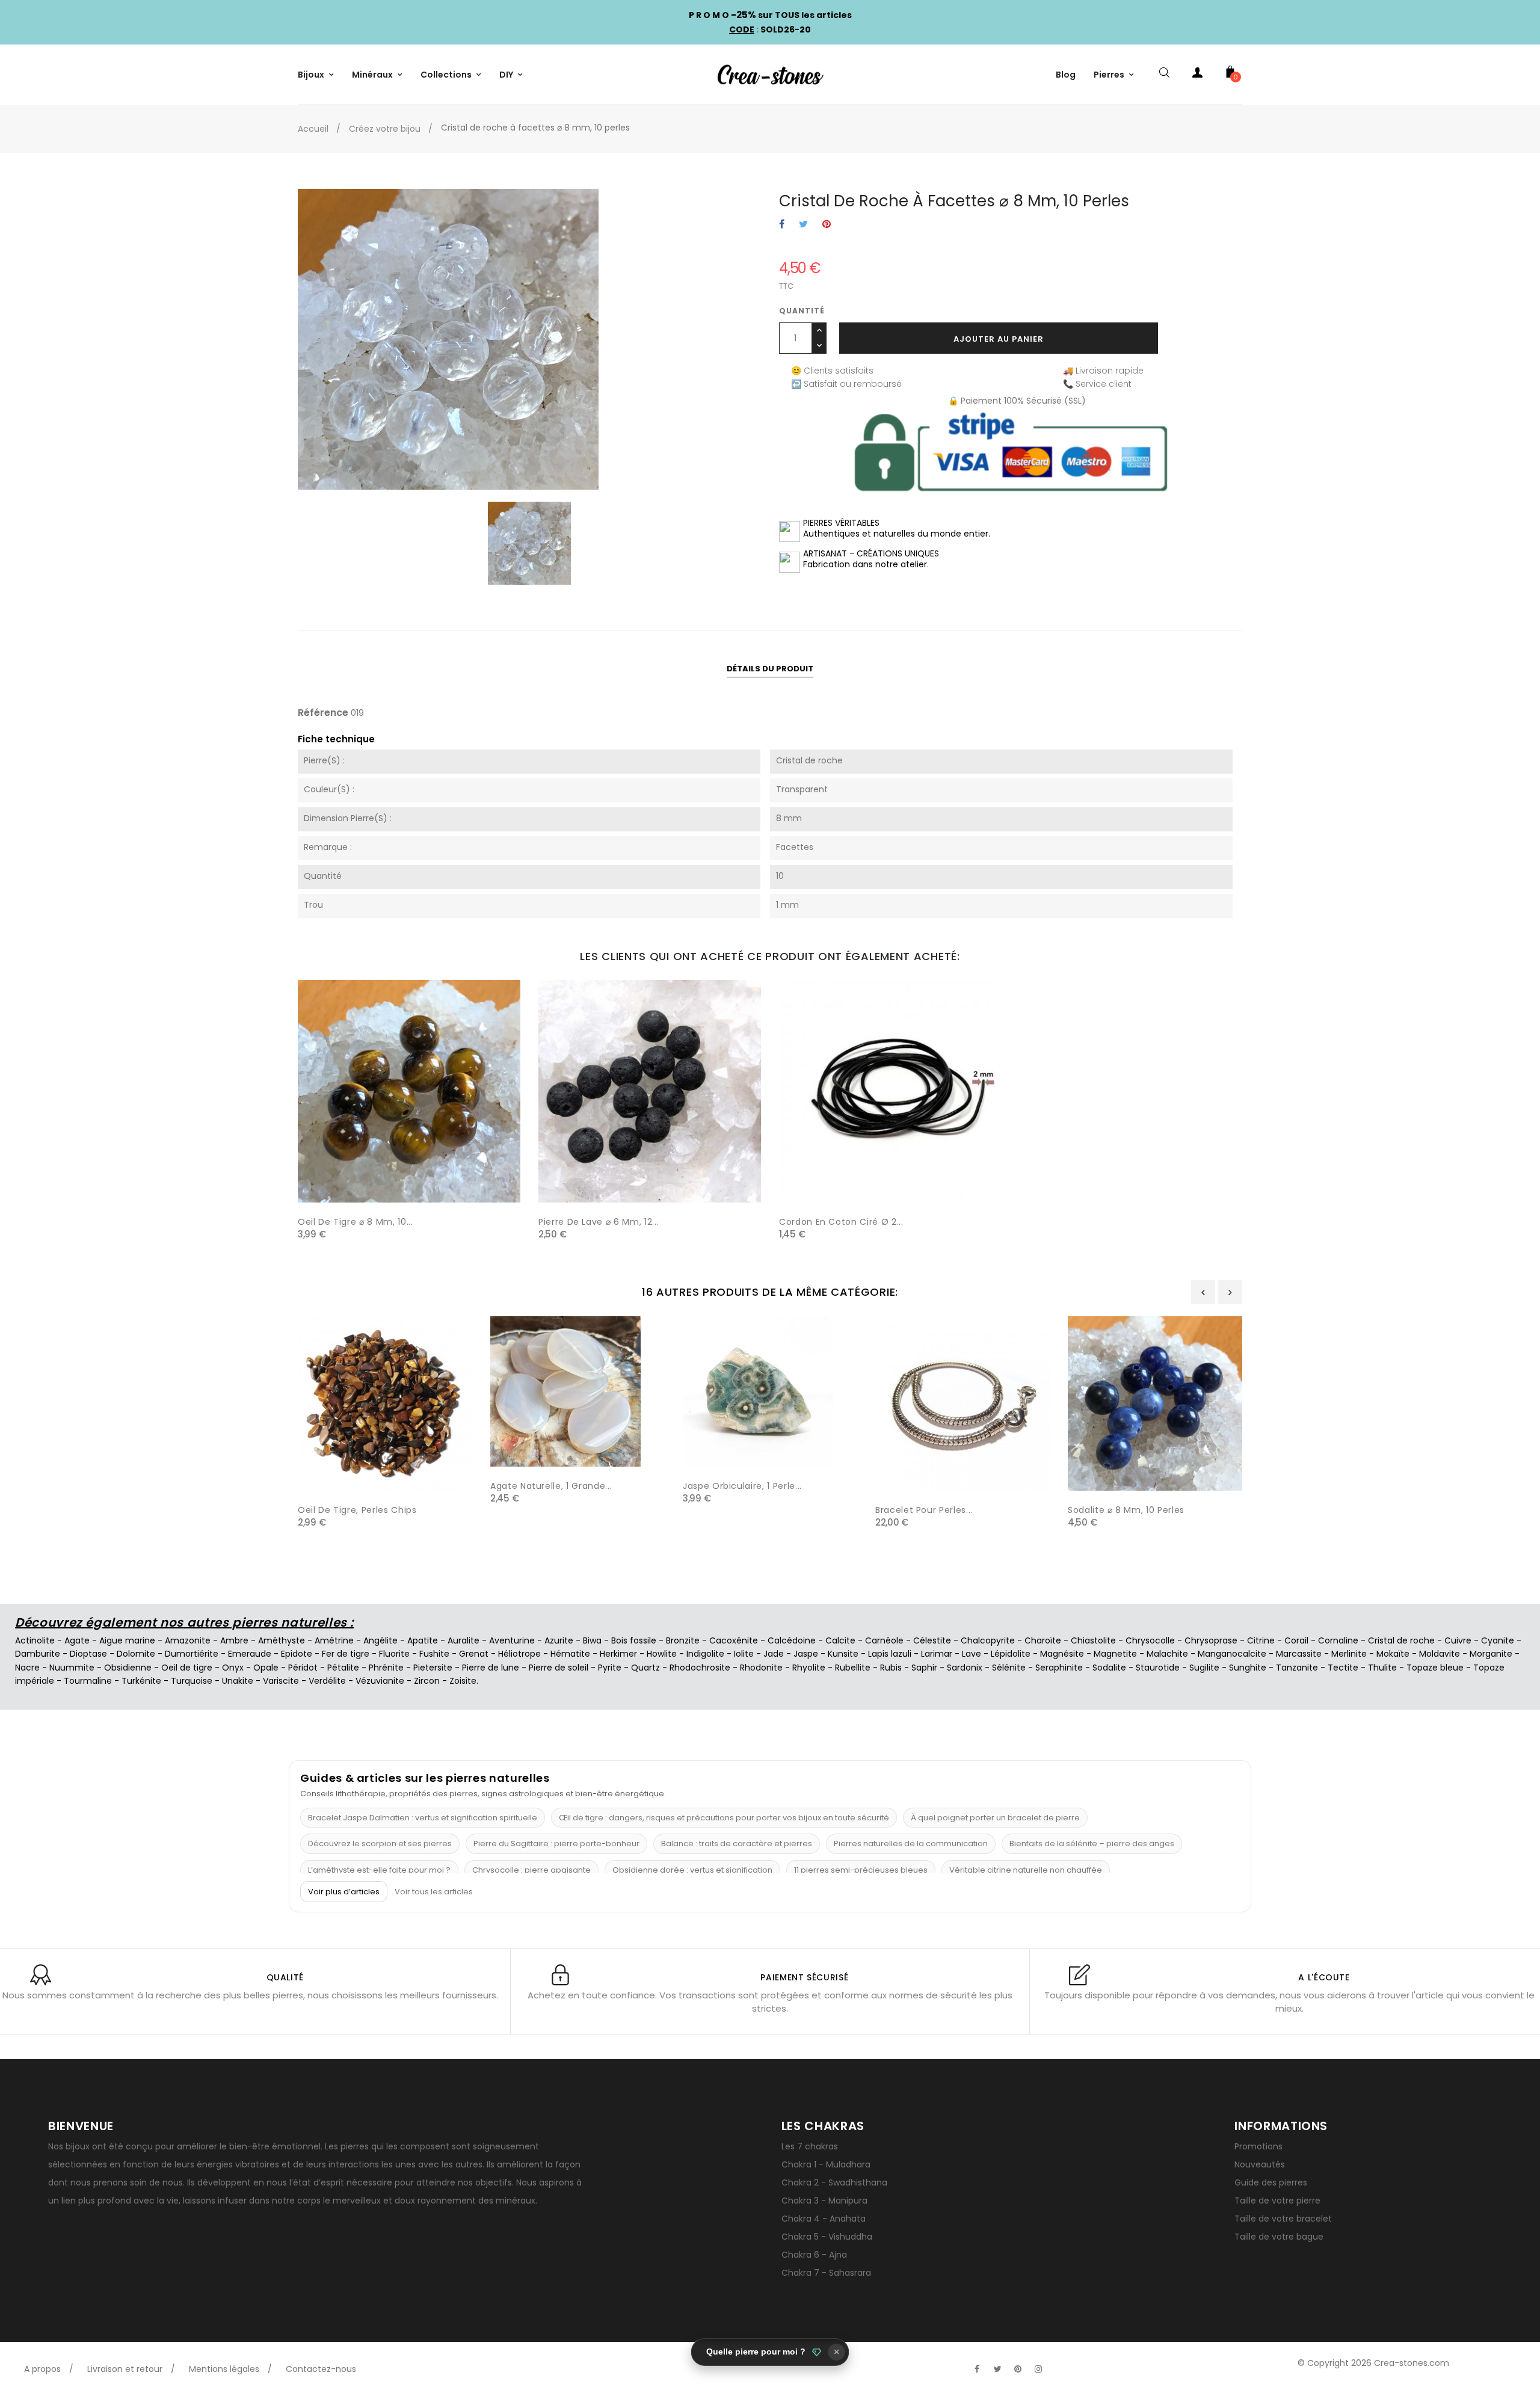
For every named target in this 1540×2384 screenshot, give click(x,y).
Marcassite (1299, 1654)
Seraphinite (1059, 1668)
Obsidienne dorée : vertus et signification (692, 1870)
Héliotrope (519, 1654)
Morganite (1491, 1654)
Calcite (840, 1640)
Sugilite (1204, 1668)
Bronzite (683, 1640)
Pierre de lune (491, 1668)
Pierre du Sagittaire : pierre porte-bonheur (556, 1843)
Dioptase (88, 1654)
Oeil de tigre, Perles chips (357, 1510)
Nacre (27, 1668)
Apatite (423, 1640)
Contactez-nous (321, 2369)
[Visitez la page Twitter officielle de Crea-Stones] (997, 2369)
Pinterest (827, 225)
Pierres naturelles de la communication (911, 1843)
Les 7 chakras (810, 2146)
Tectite (1343, 1668)
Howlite (662, 1654)
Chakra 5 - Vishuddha (827, 2237)
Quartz (645, 1668)
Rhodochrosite (700, 1668)
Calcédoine (792, 1640)
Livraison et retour (125, 2369)
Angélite (380, 1640)
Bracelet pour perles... (924, 1510)
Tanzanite (1297, 1668)
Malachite (1167, 1654)
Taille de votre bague (1279, 2237)
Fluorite (394, 1654)
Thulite (1382, 1668)
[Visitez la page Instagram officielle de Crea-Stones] (1038, 2369)
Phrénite (386, 1668)
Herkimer (618, 1654)
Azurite (559, 1640)
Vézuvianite (380, 1681)
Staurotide (1158, 1668)
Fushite (434, 1654)
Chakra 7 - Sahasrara (826, 2273)
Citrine (1261, 1640)
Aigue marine (127, 1640)
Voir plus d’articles (344, 1892)
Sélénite (1009, 1668)
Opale (266, 1668)
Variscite (281, 1681)
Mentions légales (224, 2369)
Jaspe (806, 1654)
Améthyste (282, 1640)
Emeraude (250, 1654)
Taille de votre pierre (1277, 2201)
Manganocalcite (1232, 1654)
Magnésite (1062, 1654)
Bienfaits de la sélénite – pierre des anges (1092, 1843)
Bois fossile (634, 1640)
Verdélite (327, 1681)
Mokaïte (1393, 1654)
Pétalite (343, 1668)
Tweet (803, 225)
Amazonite (188, 1640)
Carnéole (884, 1640)
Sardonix (965, 1668)
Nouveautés (1260, 2164)
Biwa (592, 1640)
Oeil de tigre (187, 1668)
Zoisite (463, 1681)
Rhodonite (761, 1668)
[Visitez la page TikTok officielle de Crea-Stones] (1059, 2363)
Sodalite (1109, 1668)
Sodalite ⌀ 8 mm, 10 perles (1126, 1510)
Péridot (303, 1668)
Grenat (474, 1654)
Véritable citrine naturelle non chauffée (1026, 1870)
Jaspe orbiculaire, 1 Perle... (742, 1486)
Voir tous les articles (434, 1892)
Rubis (891, 1668)
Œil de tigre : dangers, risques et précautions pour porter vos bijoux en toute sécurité (724, 1818)
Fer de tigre (346, 1654)
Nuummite (72, 1668)
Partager (782, 225)
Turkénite (141, 1681)
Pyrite (610, 1668)
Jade (774, 1654)
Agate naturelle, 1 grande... (551, 1486)
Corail (1296, 1640)
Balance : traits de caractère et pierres (737, 1843)
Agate (77, 1640)
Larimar (937, 1654)
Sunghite (1248, 1668)
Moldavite (1440, 1654)
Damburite (38, 1654)
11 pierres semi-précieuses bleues (861, 1870)
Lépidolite (1011, 1654)
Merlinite (1349, 1654)
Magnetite (1115, 1654)
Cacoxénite (734, 1640)
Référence (323, 713)
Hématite (570, 1654)
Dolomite (136, 1654)
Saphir (924, 1668)
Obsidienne (128, 1668)
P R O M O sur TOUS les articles (770, 15)
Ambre (234, 1640)
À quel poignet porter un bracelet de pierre (995, 1818)
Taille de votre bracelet (1283, 2219)
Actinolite (35, 1640)
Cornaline (1338, 1640)
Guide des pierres (1271, 2182)
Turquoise (192, 1681)
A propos (42, 2369)
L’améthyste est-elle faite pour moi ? (379, 1870)
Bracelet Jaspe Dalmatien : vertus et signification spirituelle (423, 1818)
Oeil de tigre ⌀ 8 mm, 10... (356, 1222)
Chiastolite (1093, 1640)
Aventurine (512, 1640)
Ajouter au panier (999, 339)
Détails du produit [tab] (770, 669)
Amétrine (334, 1640)
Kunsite (843, 1654)
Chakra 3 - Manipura (824, 2201)
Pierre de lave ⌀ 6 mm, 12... (599, 1222)
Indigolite (705, 1654)
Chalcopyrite (988, 1640)
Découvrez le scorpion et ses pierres (380, 1843)
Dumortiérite (192, 1654)
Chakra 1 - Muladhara (826, 2164)
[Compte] (1197, 75)
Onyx (233, 1668)
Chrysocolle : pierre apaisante (531, 1870)
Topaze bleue (1435, 1668)
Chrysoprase (1211, 1640)
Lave (972, 1654)
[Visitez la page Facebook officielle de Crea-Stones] (977, 2369)
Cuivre (1458, 1640)
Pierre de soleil (559, 1668)
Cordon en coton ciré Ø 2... (841, 1222)
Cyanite (1498, 1640)
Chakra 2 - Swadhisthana (834, 2182)
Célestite (932, 1640)
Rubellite (853, 1668)
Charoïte (1043, 1640)
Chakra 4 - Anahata (824, 2219)
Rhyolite (809, 1668)
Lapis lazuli (890, 1654)
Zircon (427, 1681)
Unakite (238, 1681)
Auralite (464, 1640)
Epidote (297, 1654)
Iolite (744, 1654)
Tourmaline (88, 1681)
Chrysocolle (1150, 1640)
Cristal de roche (1401, 1640)
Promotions (1258, 2146)
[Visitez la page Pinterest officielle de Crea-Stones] (1018, 2369)
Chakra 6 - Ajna (814, 2255)
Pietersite (433, 1668)
